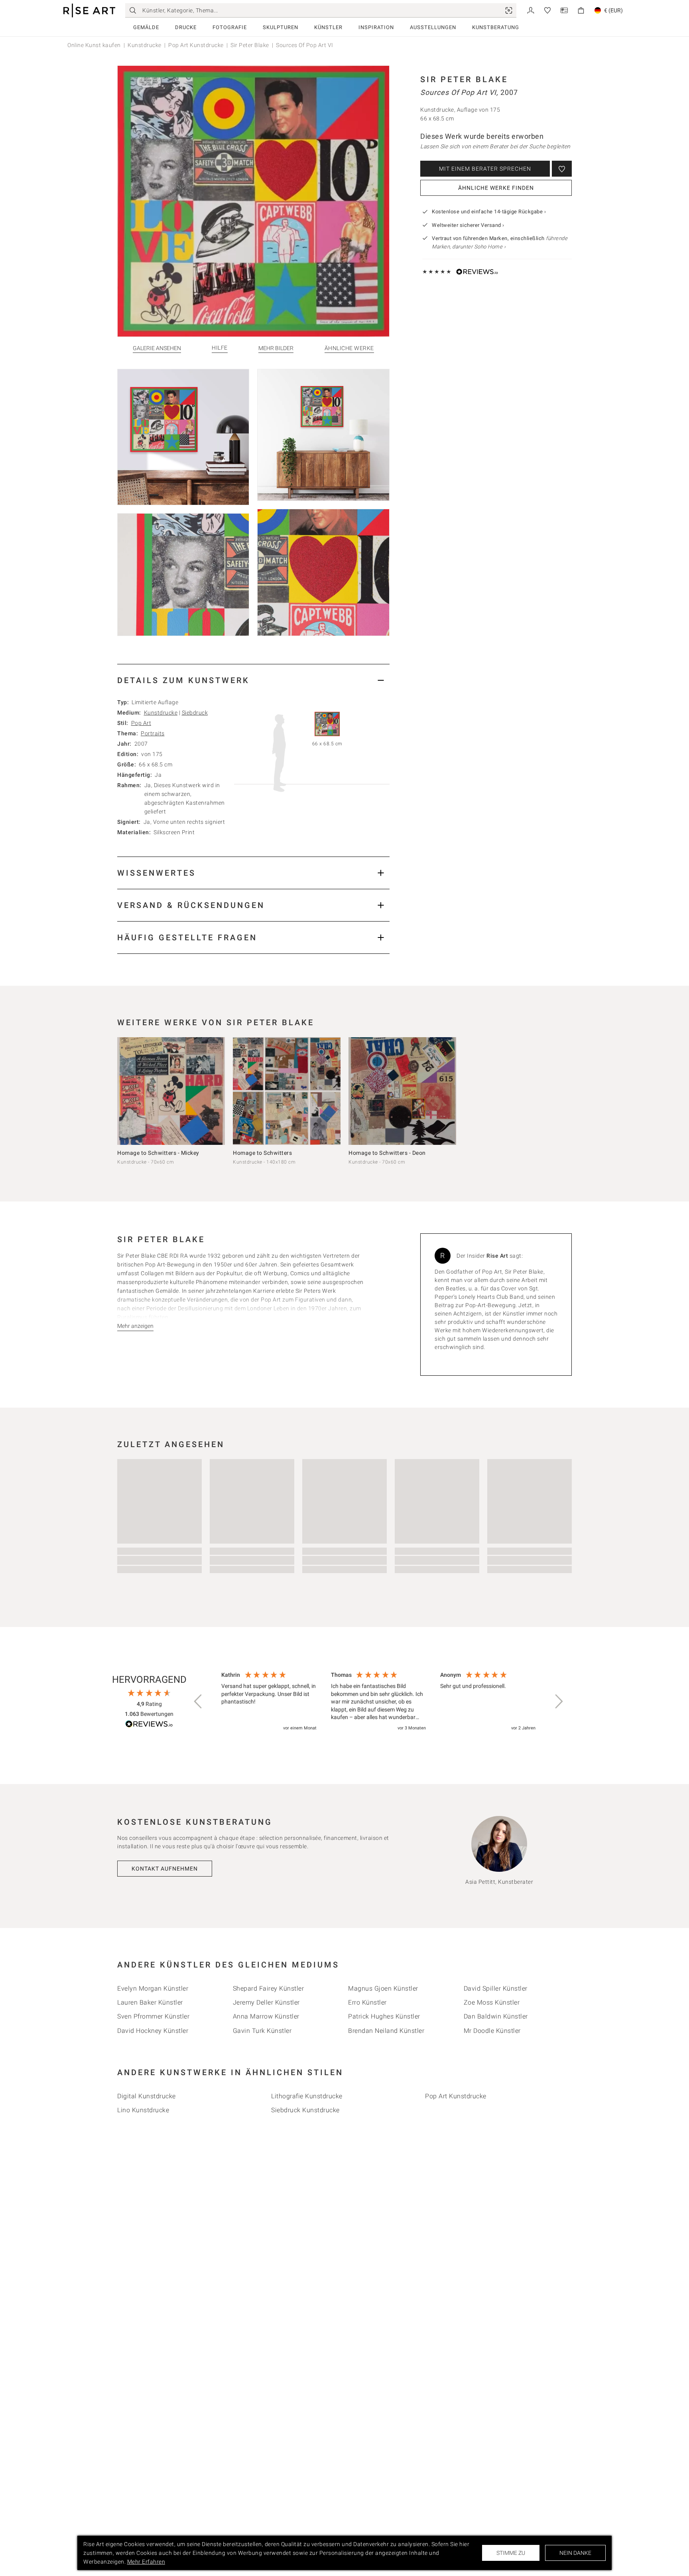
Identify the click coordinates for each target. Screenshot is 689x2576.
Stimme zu (511, 2553)
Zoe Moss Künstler (492, 2002)
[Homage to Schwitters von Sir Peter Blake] (287, 1091)
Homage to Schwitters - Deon (387, 1153)
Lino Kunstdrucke (143, 2110)
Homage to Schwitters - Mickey (158, 1153)
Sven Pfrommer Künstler (153, 2016)
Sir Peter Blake (250, 45)
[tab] (253, 680)
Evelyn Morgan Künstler (153, 1988)
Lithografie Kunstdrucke (307, 2096)
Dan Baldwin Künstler (496, 2016)
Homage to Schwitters (262, 1153)
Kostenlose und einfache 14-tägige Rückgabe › (489, 212)
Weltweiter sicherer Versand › (468, 225)
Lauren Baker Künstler (150, 2002)
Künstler (328, 27)
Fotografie (230, 27)
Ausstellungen (433, 27)
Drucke (186, 27)
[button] (199, 1702)
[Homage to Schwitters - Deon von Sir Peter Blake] (402, 1091)
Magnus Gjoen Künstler (383, 1988)
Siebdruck (195, 713)
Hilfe (220, 348)
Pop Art (141, 723)
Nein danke (575, 2553)
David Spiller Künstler (496, 1988)
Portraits (153, 733)
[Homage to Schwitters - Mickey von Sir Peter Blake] (171, 1091)
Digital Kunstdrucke (147, 2096)
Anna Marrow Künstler (266, 2016)
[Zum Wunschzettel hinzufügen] (562, 169)
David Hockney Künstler (153, 2031)
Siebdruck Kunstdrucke (305, 2110)
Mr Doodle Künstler (492, 2031)
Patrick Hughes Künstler (384, 2016)
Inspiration (376, 27)
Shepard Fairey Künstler (269, 1988)
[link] (509, 10)
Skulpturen (281, 27)
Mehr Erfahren (146, 2562)
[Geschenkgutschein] (564, 10)
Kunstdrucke (145, 45)
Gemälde (146, 27)
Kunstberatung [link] (496, 27)
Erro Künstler (367, 2002)
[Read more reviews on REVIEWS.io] (149, 1725)
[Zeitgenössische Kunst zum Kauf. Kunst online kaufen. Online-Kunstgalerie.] (89, 11)
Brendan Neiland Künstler (386, 2031)
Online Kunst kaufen (94, 45)
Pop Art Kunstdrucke (196, 45)
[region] (378, 1702)
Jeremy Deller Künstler (266, 2002)
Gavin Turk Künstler (262, 2031)
